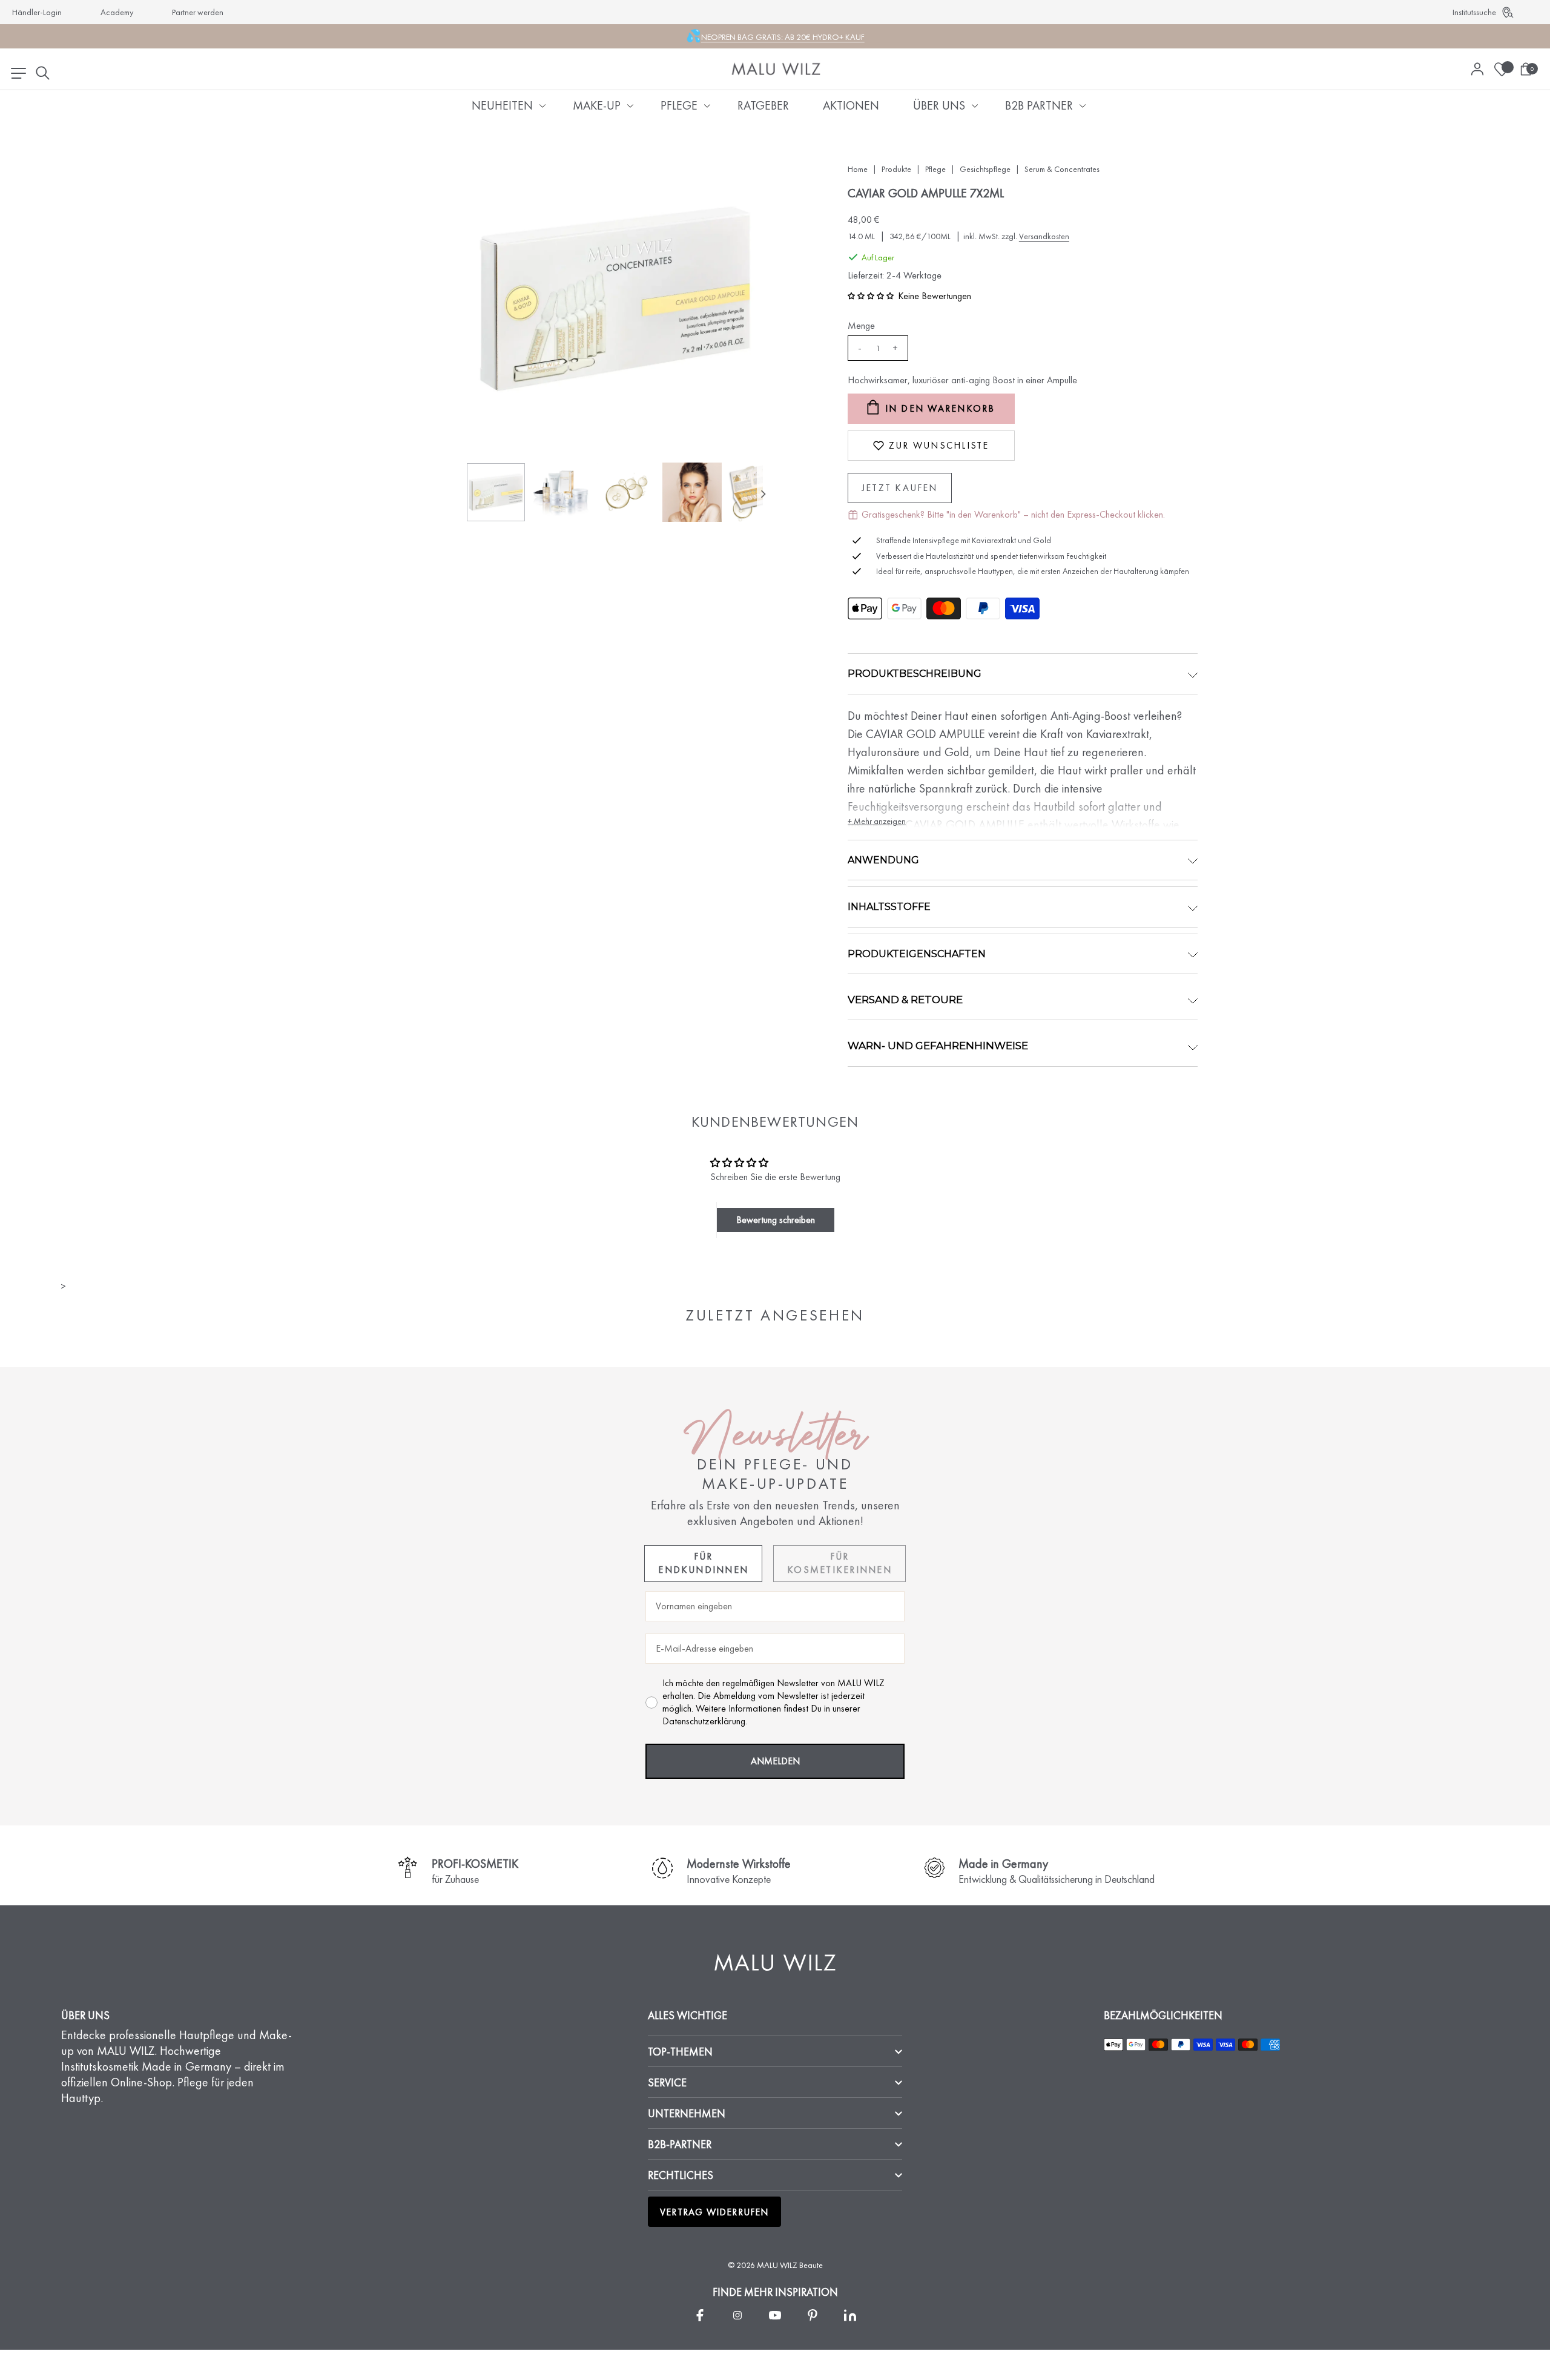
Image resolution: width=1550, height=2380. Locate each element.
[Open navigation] (18, 73)
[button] (871, 296)
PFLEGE (679, 105)
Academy (117, 12)
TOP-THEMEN (680, 2052)
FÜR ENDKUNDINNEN (703, 1563)
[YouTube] (775, 2315)
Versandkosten (1044, 236)
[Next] (763, 494)
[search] (42, 73)
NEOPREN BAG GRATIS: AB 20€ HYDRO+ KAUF (783, 37)
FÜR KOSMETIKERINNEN (839, 1563)
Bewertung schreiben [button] (776, 1220)
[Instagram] (737, 2315)
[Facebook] (700, 2315)
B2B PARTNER (1039, 105)
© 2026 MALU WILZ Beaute (775, 2265)
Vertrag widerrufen (714, 2212)
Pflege (935, 169)
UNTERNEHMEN (687, 2113)
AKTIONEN (851, 105)
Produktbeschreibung (915, 674)
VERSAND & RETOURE (905, 1000)
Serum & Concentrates (1062, 169)
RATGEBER (763, 105)
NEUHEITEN (502, 105)
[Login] (1477, 69)
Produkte (896, 169)
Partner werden (198, 12)
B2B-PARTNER (680, 2144)
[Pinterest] (813, 2315)
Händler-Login (37, 12)
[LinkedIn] (850, 2315)
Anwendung (883, 860)
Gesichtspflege (985, 169)
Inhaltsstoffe (889, 907)
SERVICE (667, 2082)
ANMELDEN (775, 1761)
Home (858, 169)
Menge (861, 325)
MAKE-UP (597, 105)
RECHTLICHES (681, 2175)
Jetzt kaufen (900, 488)
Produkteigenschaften (917, 954)
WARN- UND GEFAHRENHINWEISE (938, 1046)
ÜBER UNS (939, 105)
